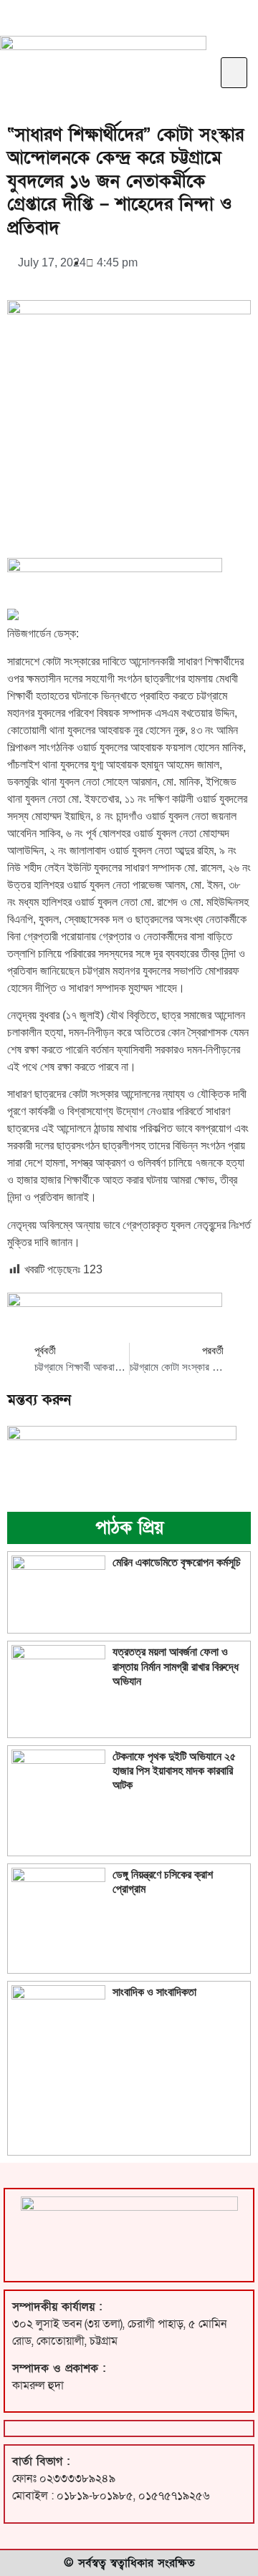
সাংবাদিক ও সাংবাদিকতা (154, 1992)
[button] (234, 73)
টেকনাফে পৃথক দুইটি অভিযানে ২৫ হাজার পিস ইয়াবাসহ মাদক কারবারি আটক (174, 1771)
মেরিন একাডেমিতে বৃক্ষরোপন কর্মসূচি (177, 1562)
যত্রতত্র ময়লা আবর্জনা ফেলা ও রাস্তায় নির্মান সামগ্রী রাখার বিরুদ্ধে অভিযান (176, 1666)
